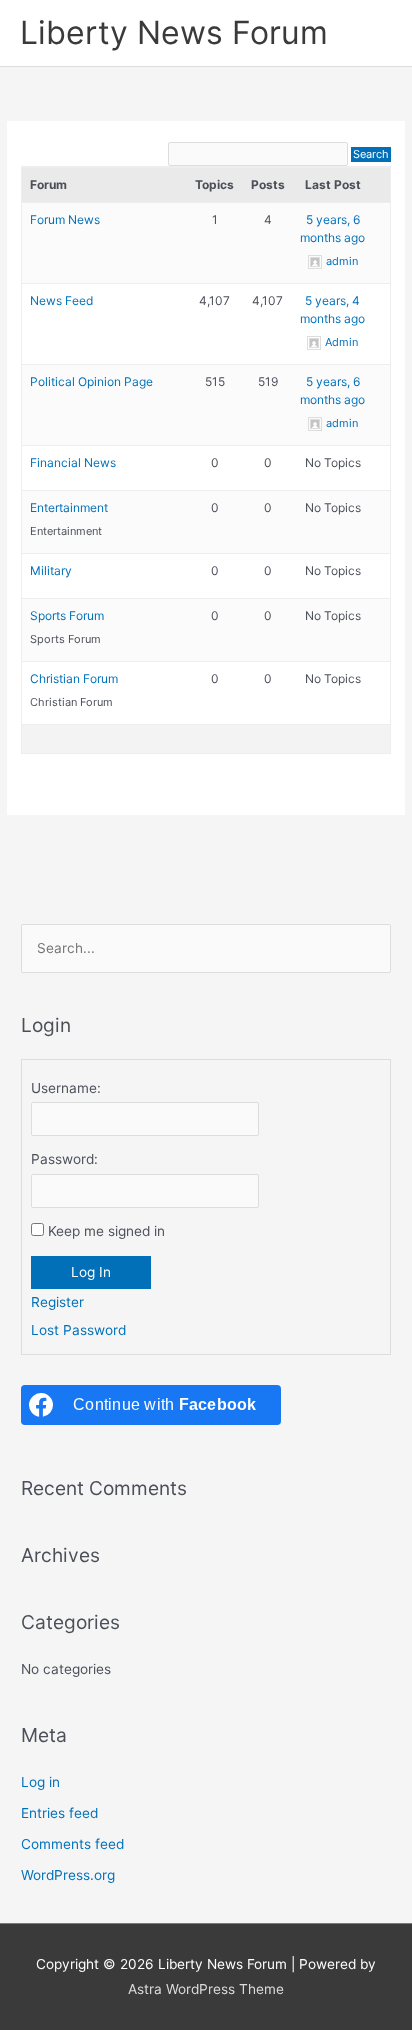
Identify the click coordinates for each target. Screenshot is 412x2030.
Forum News (65, 219)
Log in (40, 1782)
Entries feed (59, 1813)
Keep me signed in (106, 1231)
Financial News (73, 462)
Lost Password (78, 1330)
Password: (64, 1159)
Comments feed (72, 1844)
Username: (66, 1088)
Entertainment (69, 507)
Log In (91, 1272)
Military (51, 570)
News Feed (61, 300)
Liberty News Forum (174, 32)
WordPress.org (68, 1875)
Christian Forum (74, 678)
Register (57, 1302)
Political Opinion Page (91, 381)
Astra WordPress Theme (206, 1989)
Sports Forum (67, 615)
